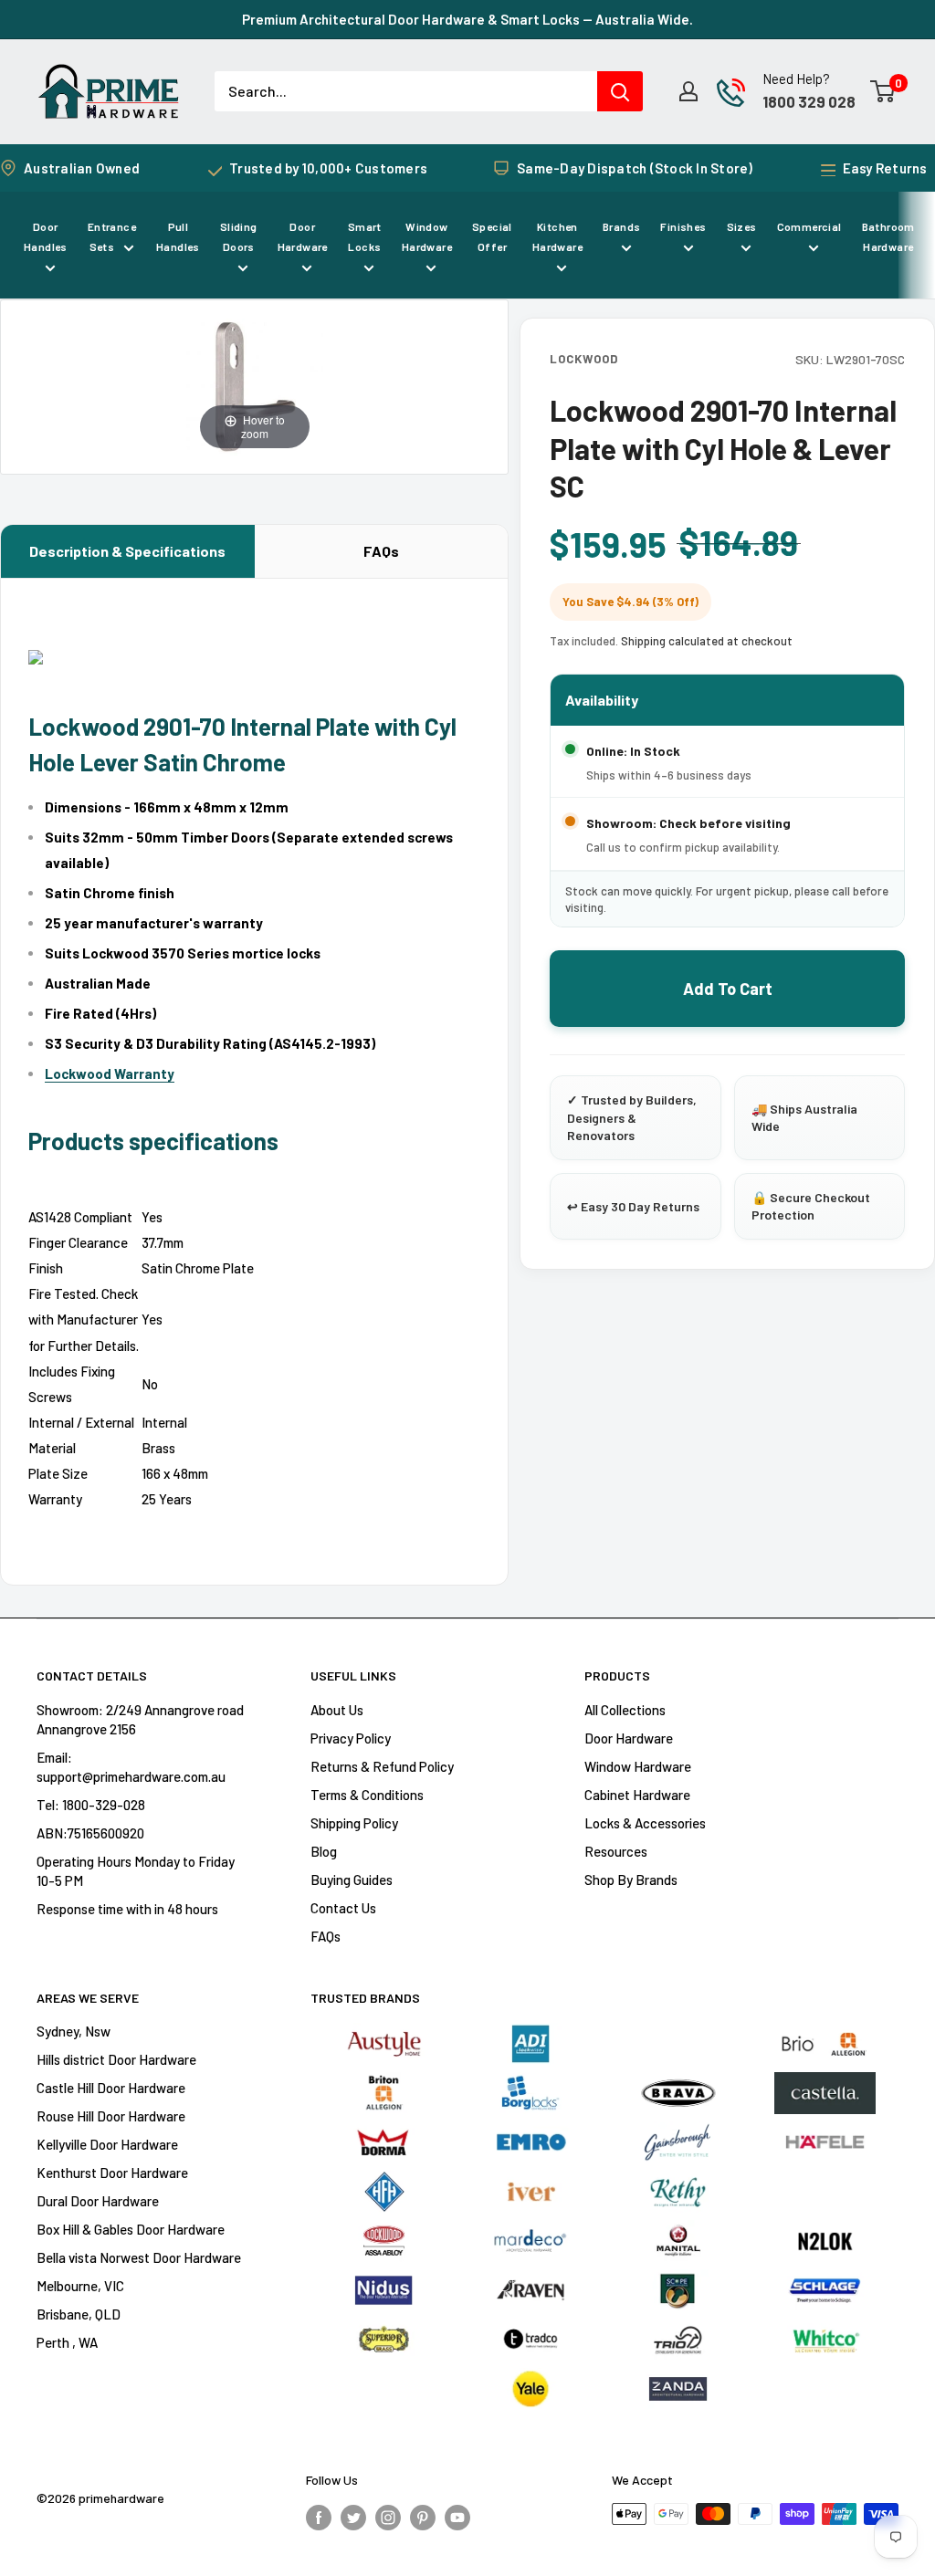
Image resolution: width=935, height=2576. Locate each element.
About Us (337, 1710)
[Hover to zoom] (255, 385)
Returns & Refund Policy (382, 1766)
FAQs (381, 551)
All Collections (625, 1710)
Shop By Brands (631, 1880)
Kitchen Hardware (557, 236)
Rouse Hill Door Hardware (111, 2116)
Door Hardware (303, 236)
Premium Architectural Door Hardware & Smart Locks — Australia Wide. (467, 19)
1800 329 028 (809, 101)
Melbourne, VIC (80, 2286)
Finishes (683, 226)
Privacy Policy (351, 1738)
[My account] (688, 91)
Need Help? (796, 79)
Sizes (742, 226)
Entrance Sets (112, 236)
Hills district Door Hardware (116, 2059)
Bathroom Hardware (888, 236)
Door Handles (46, 236)
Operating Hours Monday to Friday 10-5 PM (136, 1871)
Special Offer (492, 236)
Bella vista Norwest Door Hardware (139, 2257)
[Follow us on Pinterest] (423, 2517)
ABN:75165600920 (90, 1833)
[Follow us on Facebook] (319, 2517)
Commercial (809, 226)
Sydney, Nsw (74, 2031)
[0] (883, 91)
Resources (616, 1851)
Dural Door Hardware (98, 2201)
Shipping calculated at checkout (707, 641)
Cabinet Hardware (637, 1795)
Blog (324, 1851)
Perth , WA (67, 2342)
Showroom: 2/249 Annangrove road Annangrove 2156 (140, 1719)
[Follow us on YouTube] (457, 2517)
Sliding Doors (239, 236)
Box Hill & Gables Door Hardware (131, 2229)
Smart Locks (365, 236)
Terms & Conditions (367, 1795)
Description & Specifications (127, 551)
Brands (621, 226)
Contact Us (343, 1908)
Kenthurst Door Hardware (112, 2173)
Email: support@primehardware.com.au (131, 1767)
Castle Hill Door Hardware (111, 2088)
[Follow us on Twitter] (353, 2517)
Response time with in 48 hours (127, 1909)
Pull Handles (178, 236)
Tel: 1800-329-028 (91, 1805)
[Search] (620, 91)
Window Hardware (427, 236)
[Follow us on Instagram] (388, 2517)
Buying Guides (352, 1880)
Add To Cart (728, 989)
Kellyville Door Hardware (107, 2144)
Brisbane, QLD (79, 2314)
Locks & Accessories (645, 1823)
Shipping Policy (354, 1823)
